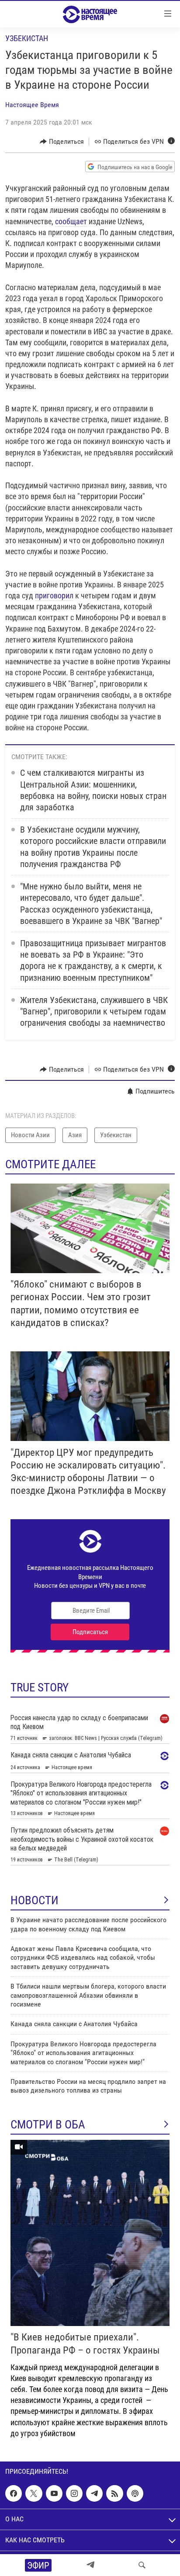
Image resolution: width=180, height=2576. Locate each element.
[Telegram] (90, 2565)
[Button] (62, 142)
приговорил (54, 595)
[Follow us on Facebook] (14, 2493)
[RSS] (114, 2493)
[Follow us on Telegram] (94, 2493)
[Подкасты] (135, 2493)
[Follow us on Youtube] (54, 2493)
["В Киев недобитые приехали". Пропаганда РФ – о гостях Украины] (90, 2233)
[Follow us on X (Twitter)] (34, 2493)
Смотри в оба (48, 2125)
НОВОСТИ (35, 1900)
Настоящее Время (32, 105)
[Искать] (142, 2565)
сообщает (71, 221)
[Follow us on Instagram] (74, 2493)
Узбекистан (27, 38)
